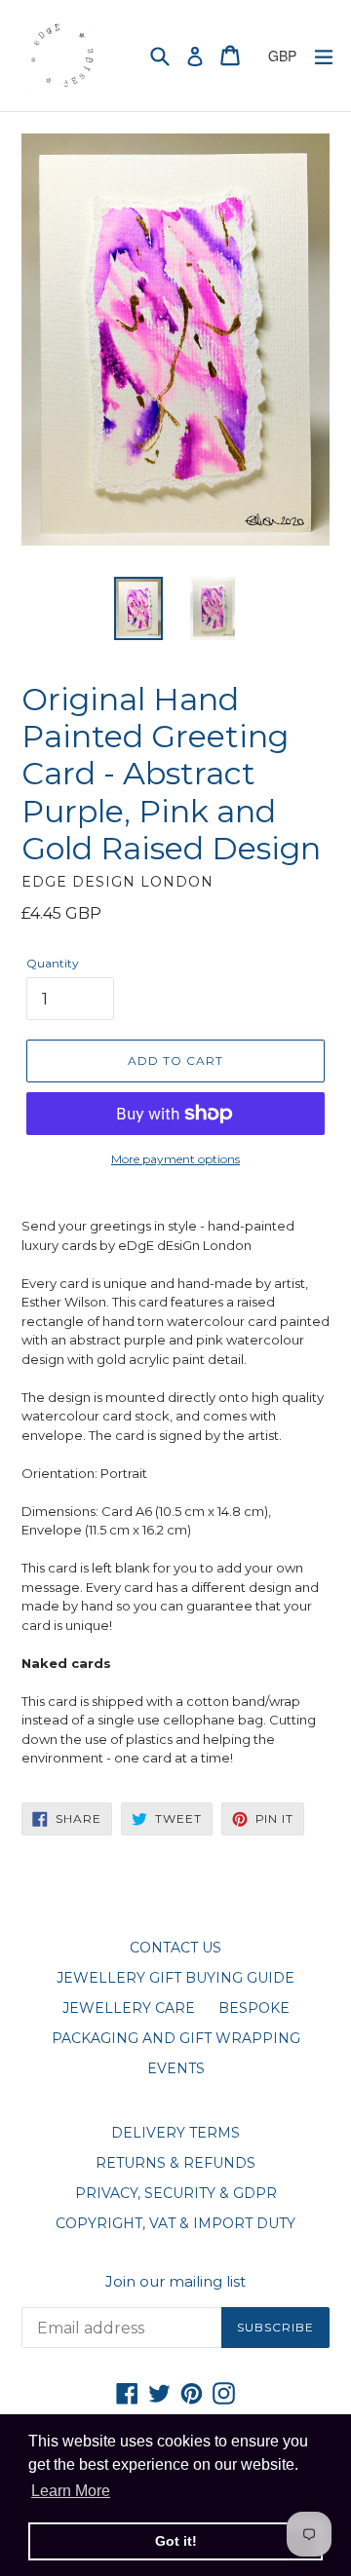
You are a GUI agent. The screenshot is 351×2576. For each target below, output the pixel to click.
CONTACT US (175, 1948)
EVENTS (176, 2068)
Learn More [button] (71, 2491)
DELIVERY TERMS (175, 2133)
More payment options (175, 1159)
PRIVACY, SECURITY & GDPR (176, 2193)
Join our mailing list (175, 2282)
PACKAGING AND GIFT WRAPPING (176, 2038)
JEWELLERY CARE (129, 2008)
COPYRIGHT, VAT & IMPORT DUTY (175, 2223)
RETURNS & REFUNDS (175, 2163)
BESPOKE (254, 2008)
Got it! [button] (176, 2541)
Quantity (53, 963)
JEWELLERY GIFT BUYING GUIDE (175, 1978)
